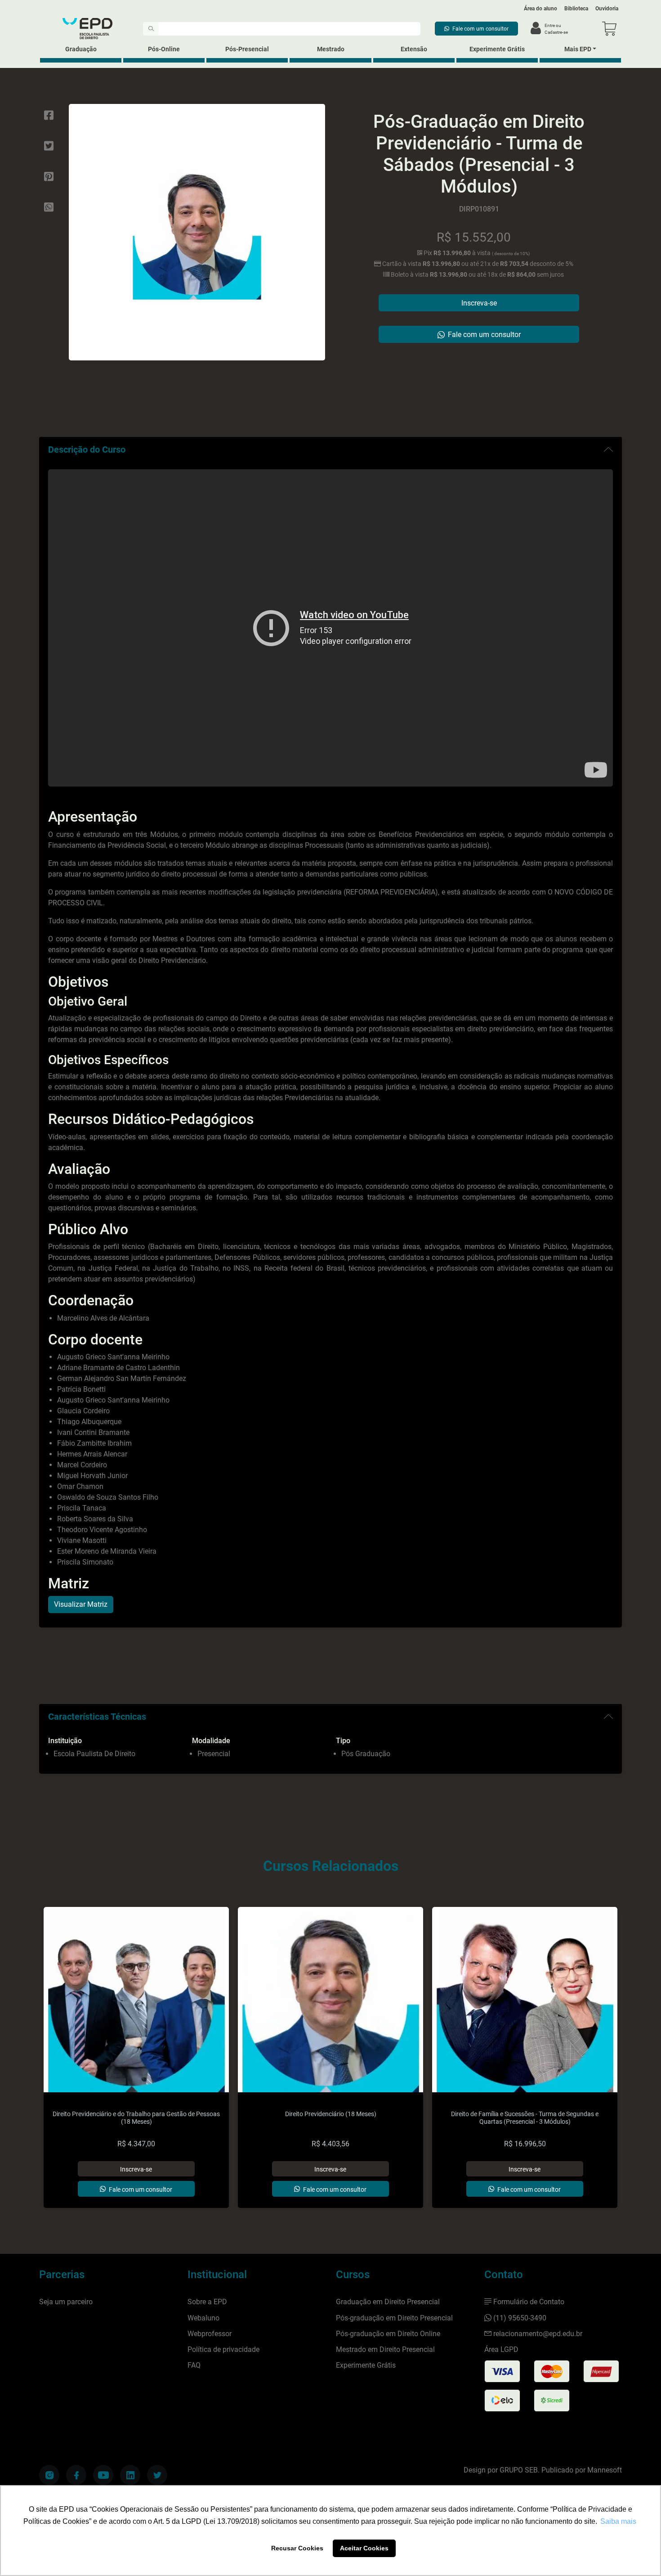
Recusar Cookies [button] (297, 2548)
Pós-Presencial (247, 49)
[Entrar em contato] (476, 29)
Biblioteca (576, 9)
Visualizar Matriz (81, 1604)
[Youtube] (103, 2475)
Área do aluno (540, 9)
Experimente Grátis (497, 49)
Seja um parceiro (66, 2302)
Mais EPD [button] (578, 49)
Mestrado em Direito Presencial (385, 2349)
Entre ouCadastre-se (556, 29)
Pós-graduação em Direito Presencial (394, 2318)
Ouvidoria (607, 9)
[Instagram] (49, 2475)
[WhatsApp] (49, 207)
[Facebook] (76, 2475)
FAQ (194, 2365)
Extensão (414, 49)
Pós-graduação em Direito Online (388, 2334)
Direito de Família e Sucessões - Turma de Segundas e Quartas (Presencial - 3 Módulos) (525, 2118)
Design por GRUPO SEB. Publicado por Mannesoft (543, 2470)
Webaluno (203, 2318)
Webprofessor (210, 2334)
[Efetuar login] (536, 29)
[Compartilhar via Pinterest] (49, 177)
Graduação (81, 49)
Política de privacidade (223, 2349)
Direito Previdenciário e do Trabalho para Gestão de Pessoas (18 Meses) (136, 2118)
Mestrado (331, 49)
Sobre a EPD (207, 2302)
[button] (609, 29)
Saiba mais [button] (618, 2521)
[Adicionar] (136, 2169)
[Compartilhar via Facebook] (49, 116)
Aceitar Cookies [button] (364, 2548)
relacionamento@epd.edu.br (538, 2334)
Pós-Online (164, 49)
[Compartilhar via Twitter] (49, 146)
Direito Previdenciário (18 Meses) (331, 2114)
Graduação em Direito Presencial (388, 2302)
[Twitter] (157, 2475)
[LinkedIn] (130, 2475)
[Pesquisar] (151, 29)
